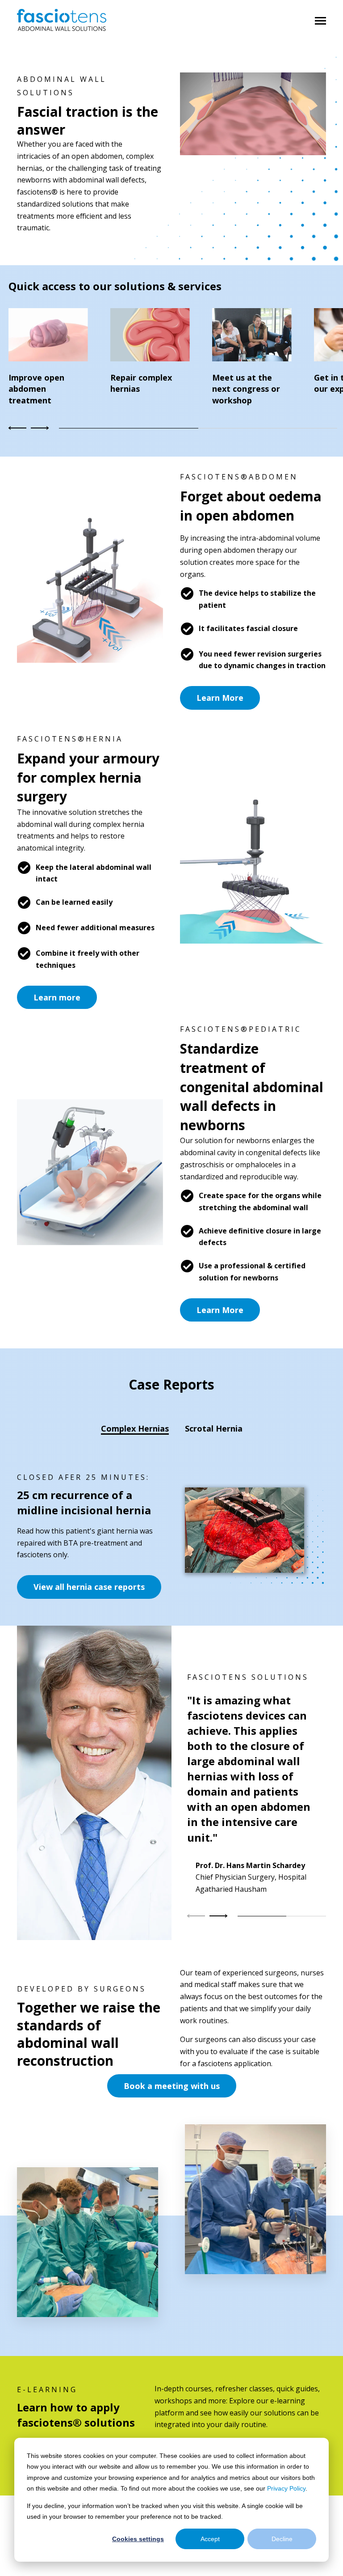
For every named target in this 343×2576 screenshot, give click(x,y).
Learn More (220, 698)
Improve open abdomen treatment (36, 389)
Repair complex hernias (141, 383)
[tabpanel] (171, 1535)
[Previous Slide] (197, 1916)
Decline (282, 2539)
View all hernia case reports (89, 1587)
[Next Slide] (39, 428)
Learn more (57, 997)
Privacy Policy (286, 2488)
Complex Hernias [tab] (135, 1428)
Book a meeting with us (172, 2086)
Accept (210, 2539)
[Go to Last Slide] (19, 428)
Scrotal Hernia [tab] (214, 1428)
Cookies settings (138, 2539)
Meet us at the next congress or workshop (246, 389)
